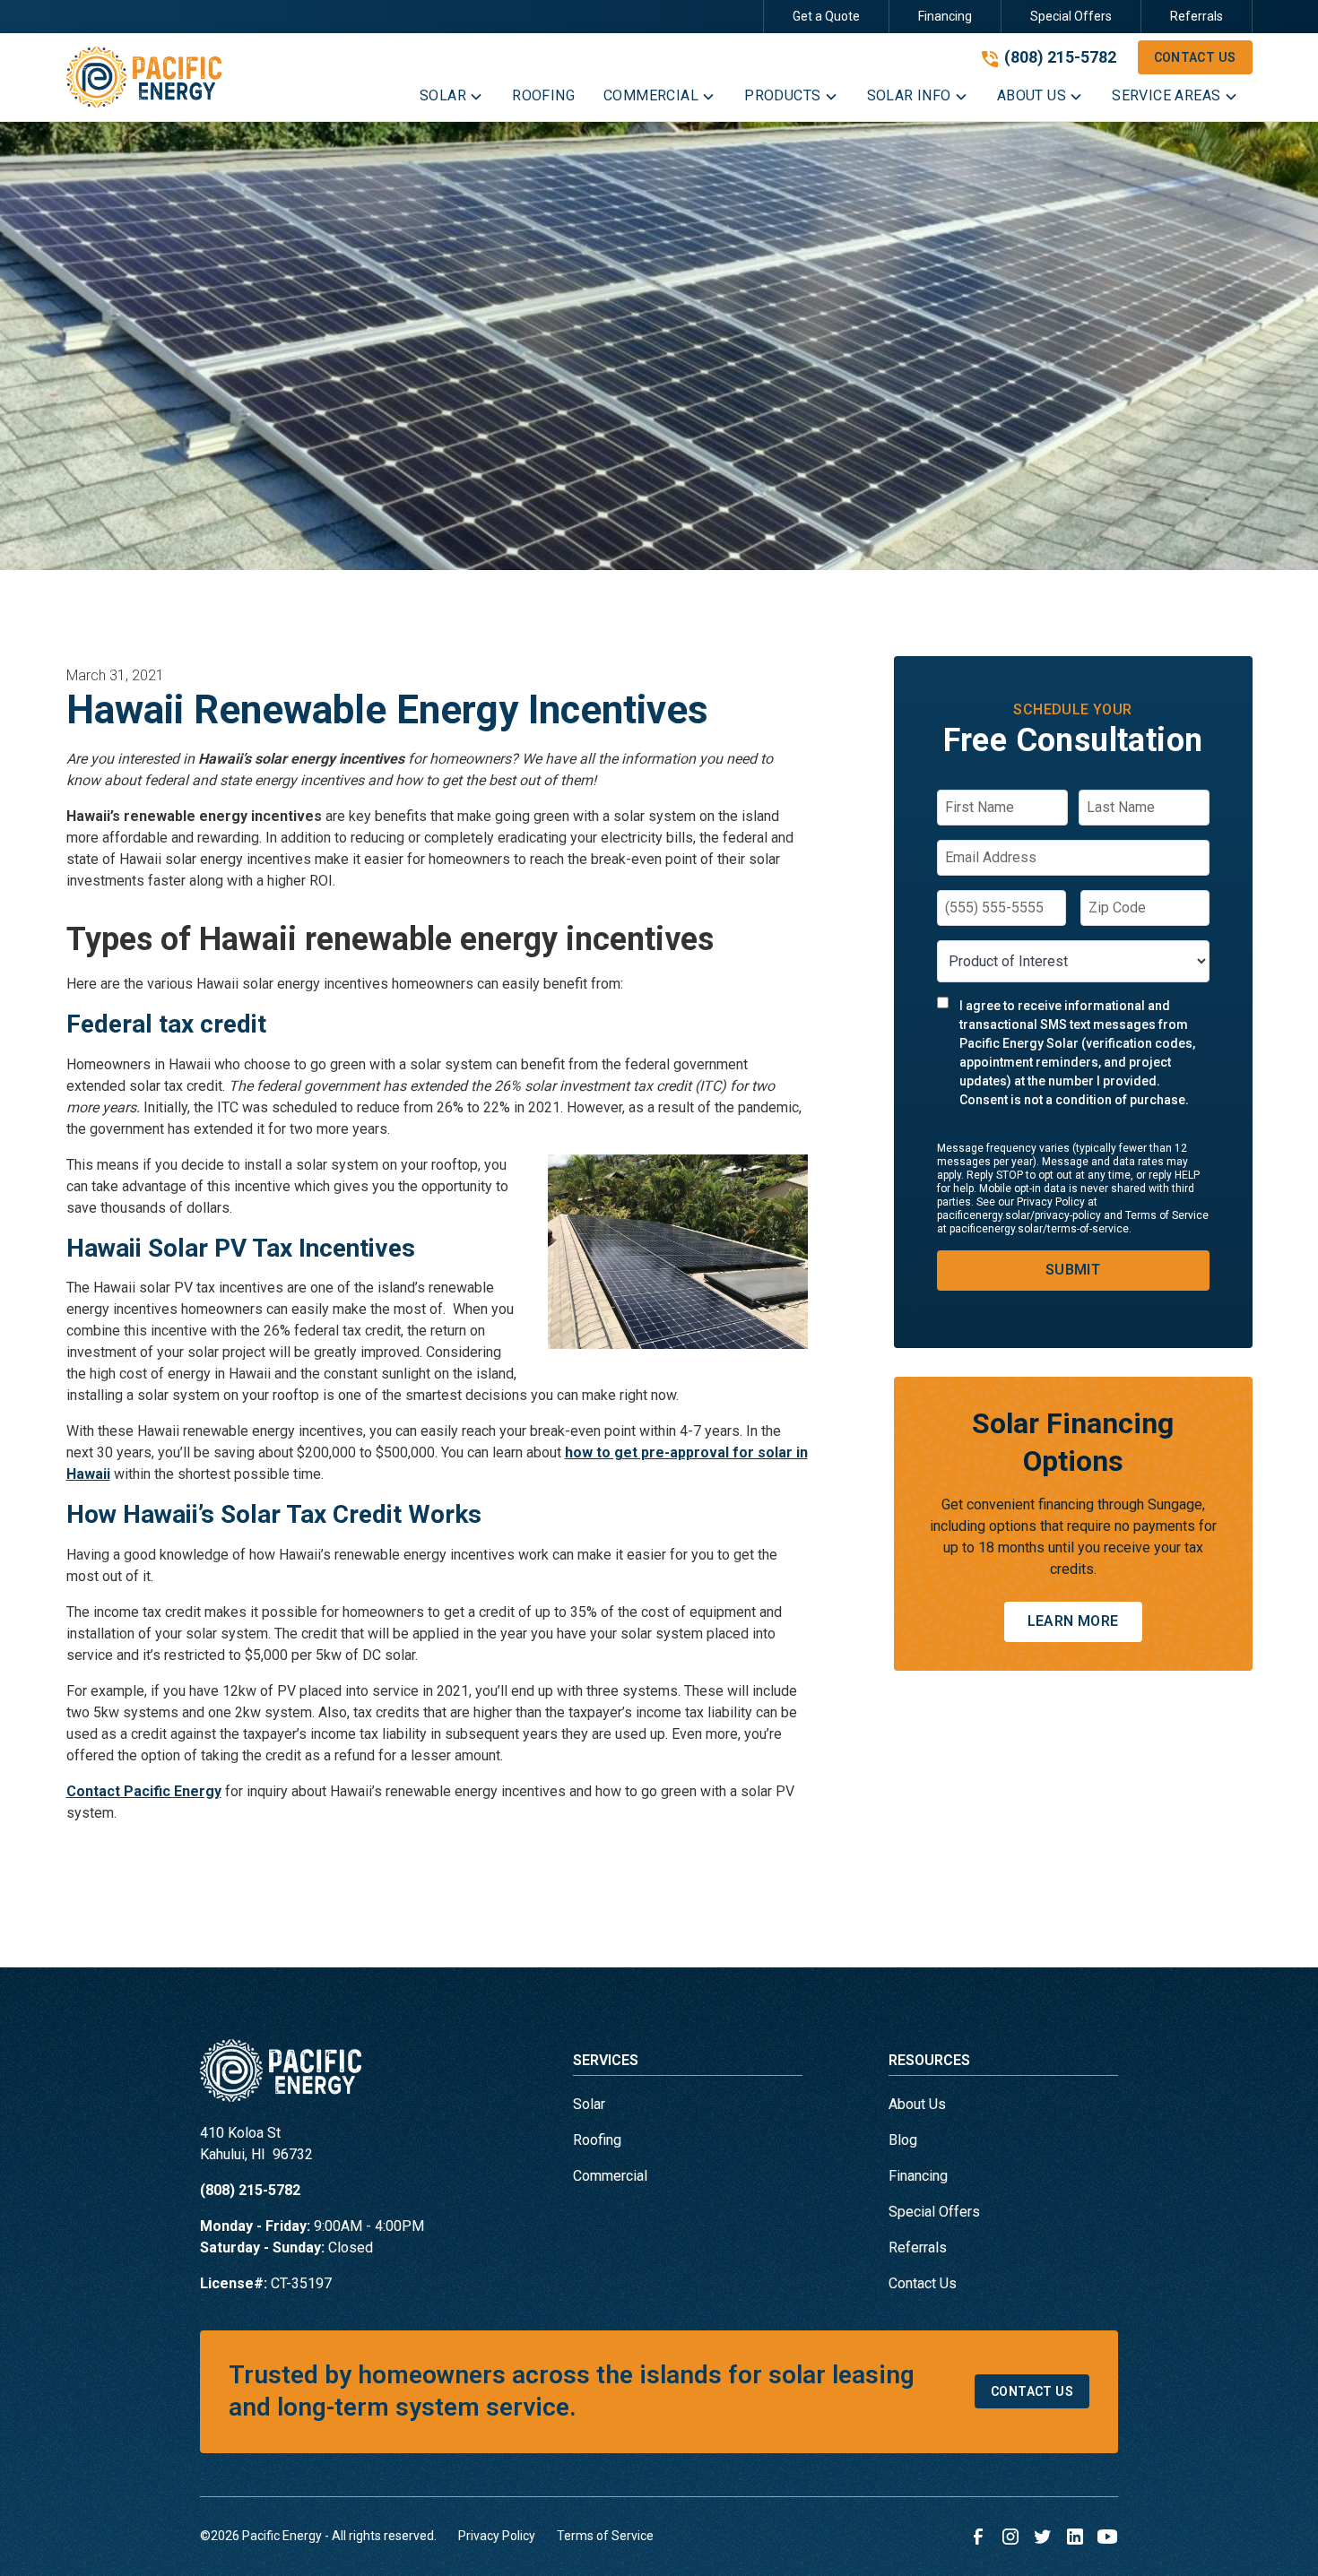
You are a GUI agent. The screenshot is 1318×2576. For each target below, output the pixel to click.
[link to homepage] (144, 77)
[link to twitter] (1043, 2537)
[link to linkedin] (1075, 2537)
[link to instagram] (1010, 2537)
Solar (589, 2104)
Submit (1073, 1270)
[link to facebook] (978, 2537)
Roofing (597, 2140)
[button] (451, 99)
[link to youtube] (1107, 2537)
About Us (917, 2104)
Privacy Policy (497, 2536)
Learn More (1073, 1621)
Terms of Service (605, 2536)
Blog (903, 2140)
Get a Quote (826, 16)
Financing (945, 16)
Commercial (610, 2176)
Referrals (1197, 16)
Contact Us (1195, 57)
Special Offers (1071, 16)
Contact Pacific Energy (144, 1791)
